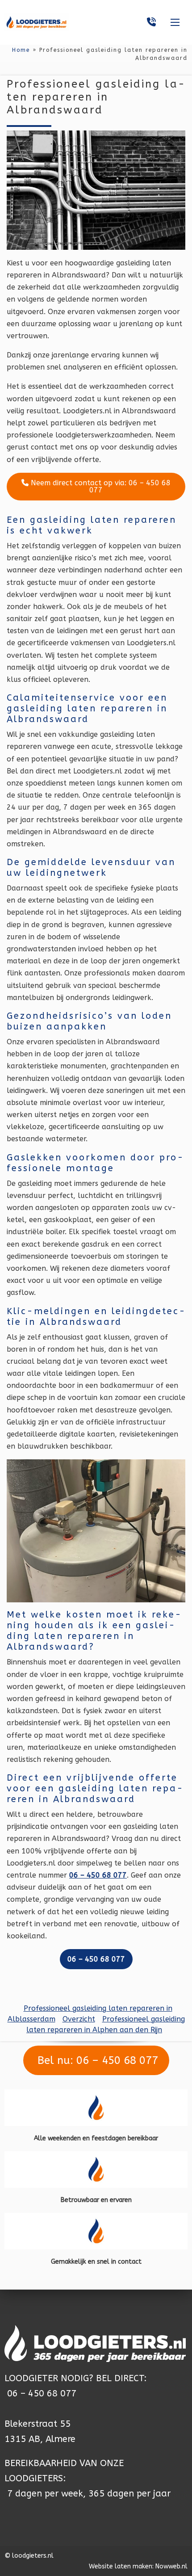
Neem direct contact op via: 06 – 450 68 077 (100, 486)
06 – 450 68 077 (42, 2393)
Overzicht (79, 2019)
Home (21, 50)
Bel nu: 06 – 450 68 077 (96, 2060)
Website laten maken (121, 2566)
